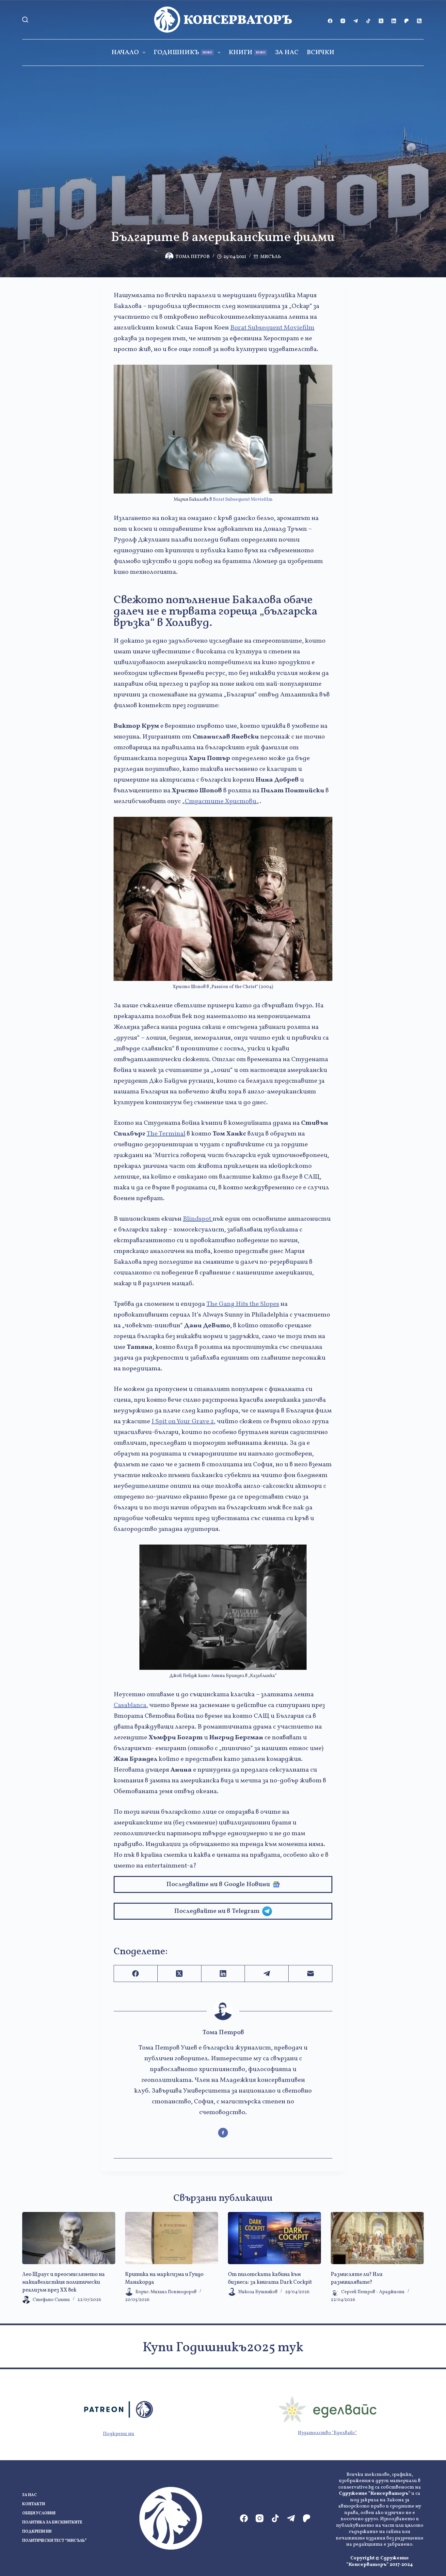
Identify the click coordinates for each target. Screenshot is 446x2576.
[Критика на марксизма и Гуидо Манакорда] (172, 2238)
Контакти (34, 2504)
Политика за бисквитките (52, 2523)
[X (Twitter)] (381, 21)
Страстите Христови (221, 801)
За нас (287, 53)
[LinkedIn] (394, 21)
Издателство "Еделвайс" (327, 2433)
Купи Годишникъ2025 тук (223, 2348)
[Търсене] (25, 20)
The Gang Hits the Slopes (243, 1304)
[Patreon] (406, 21)
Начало (125, 53)
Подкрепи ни (119, 2434)
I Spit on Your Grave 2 (183, 1422)
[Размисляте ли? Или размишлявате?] (377, 2238)
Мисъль (271, 257)
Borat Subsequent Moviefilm (272, 328)
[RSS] (419, 21)
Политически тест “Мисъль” (54, 2541)
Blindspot (198, 1219)
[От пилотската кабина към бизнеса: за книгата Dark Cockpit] (274, 2238)
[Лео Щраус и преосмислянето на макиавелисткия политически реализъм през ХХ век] (69, 2238)
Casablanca (130, 1705)
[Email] (311, 1974)
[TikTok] (368, 21)
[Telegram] (356, 21)
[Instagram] (343, 21)
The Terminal (166, 1134)
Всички (320, 53)
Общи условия (39, 2514)
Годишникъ (183, 53)
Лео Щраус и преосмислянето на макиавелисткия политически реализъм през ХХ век (64, 2282)
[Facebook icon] (223, 2133)
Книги (247, 53)
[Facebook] (330, 21)
